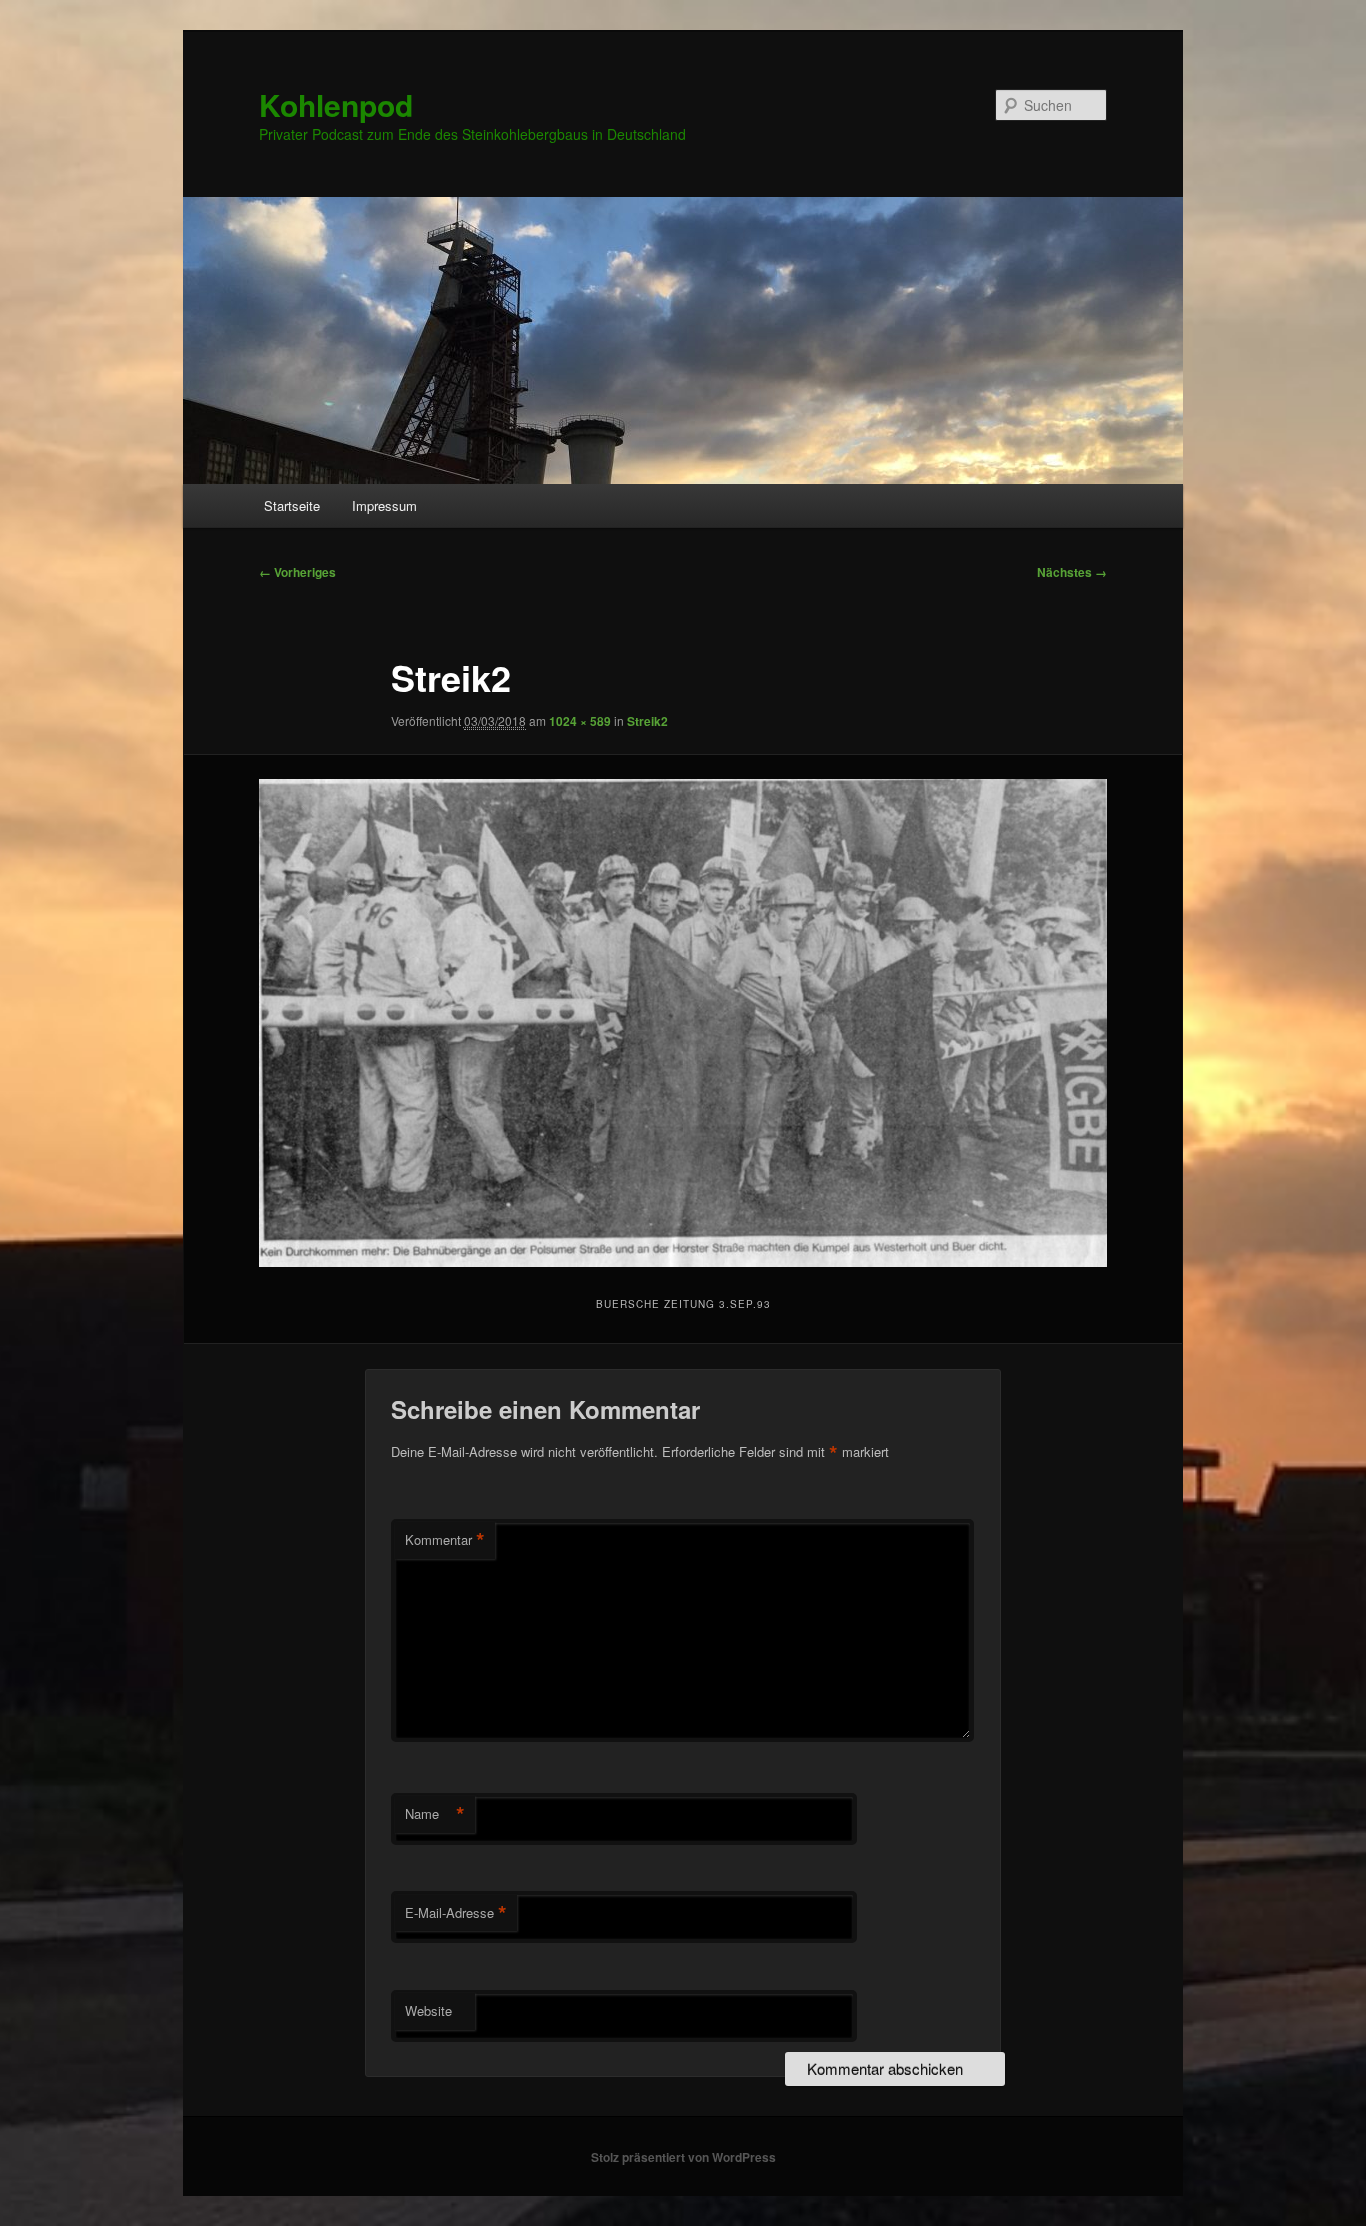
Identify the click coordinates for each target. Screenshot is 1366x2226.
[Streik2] (683, 1023)
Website (428, 2010)
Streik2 (647, 721)
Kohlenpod (336, 104)
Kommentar (445, 1540)
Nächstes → (1072, 572)
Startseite (292, 505)
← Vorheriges (297, 572)
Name (435, 1814)
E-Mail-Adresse (456, 1913)
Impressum (384, 505)
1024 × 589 (580, 721)
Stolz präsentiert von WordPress (683, 2157)
